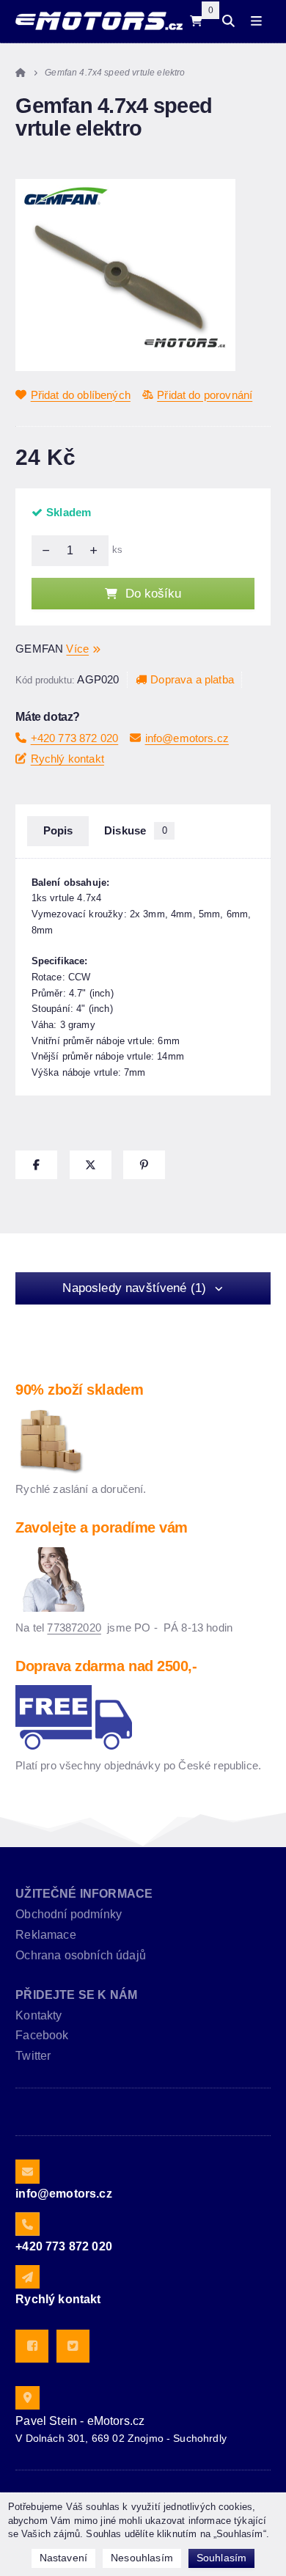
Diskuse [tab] (136, 831)
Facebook (42, 2035)
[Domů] (99, 21)
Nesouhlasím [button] (142, 2558)
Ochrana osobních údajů (81, 1955)
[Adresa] (27, 2398)
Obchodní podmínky (69, 1914)
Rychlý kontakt (67, 759)
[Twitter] (73, 2346)
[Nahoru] (98, 551)
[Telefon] (27, 2224)
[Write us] (27, 2277)
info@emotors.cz (187, 738)
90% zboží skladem (79, 1390)
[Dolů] (43, 551)
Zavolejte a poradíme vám (101, 1527)
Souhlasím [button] (221, 2558)
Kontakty (38, 2015)
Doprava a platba (192, 679)
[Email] (27, 2171)
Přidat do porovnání (205, 395)
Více (77, 649)
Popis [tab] (58, 831)
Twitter (33, 2056)
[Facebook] (32, 2346)
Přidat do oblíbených (81, 395)
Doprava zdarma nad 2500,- (106, 1666)
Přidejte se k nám (76, 1995)
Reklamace (45, 1935)
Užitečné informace (84, 1894)
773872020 (74, 1628)
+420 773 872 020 (74, 738)
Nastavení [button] (63, 2558)
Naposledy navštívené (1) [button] (134, 1288)
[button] (36, 1165)
